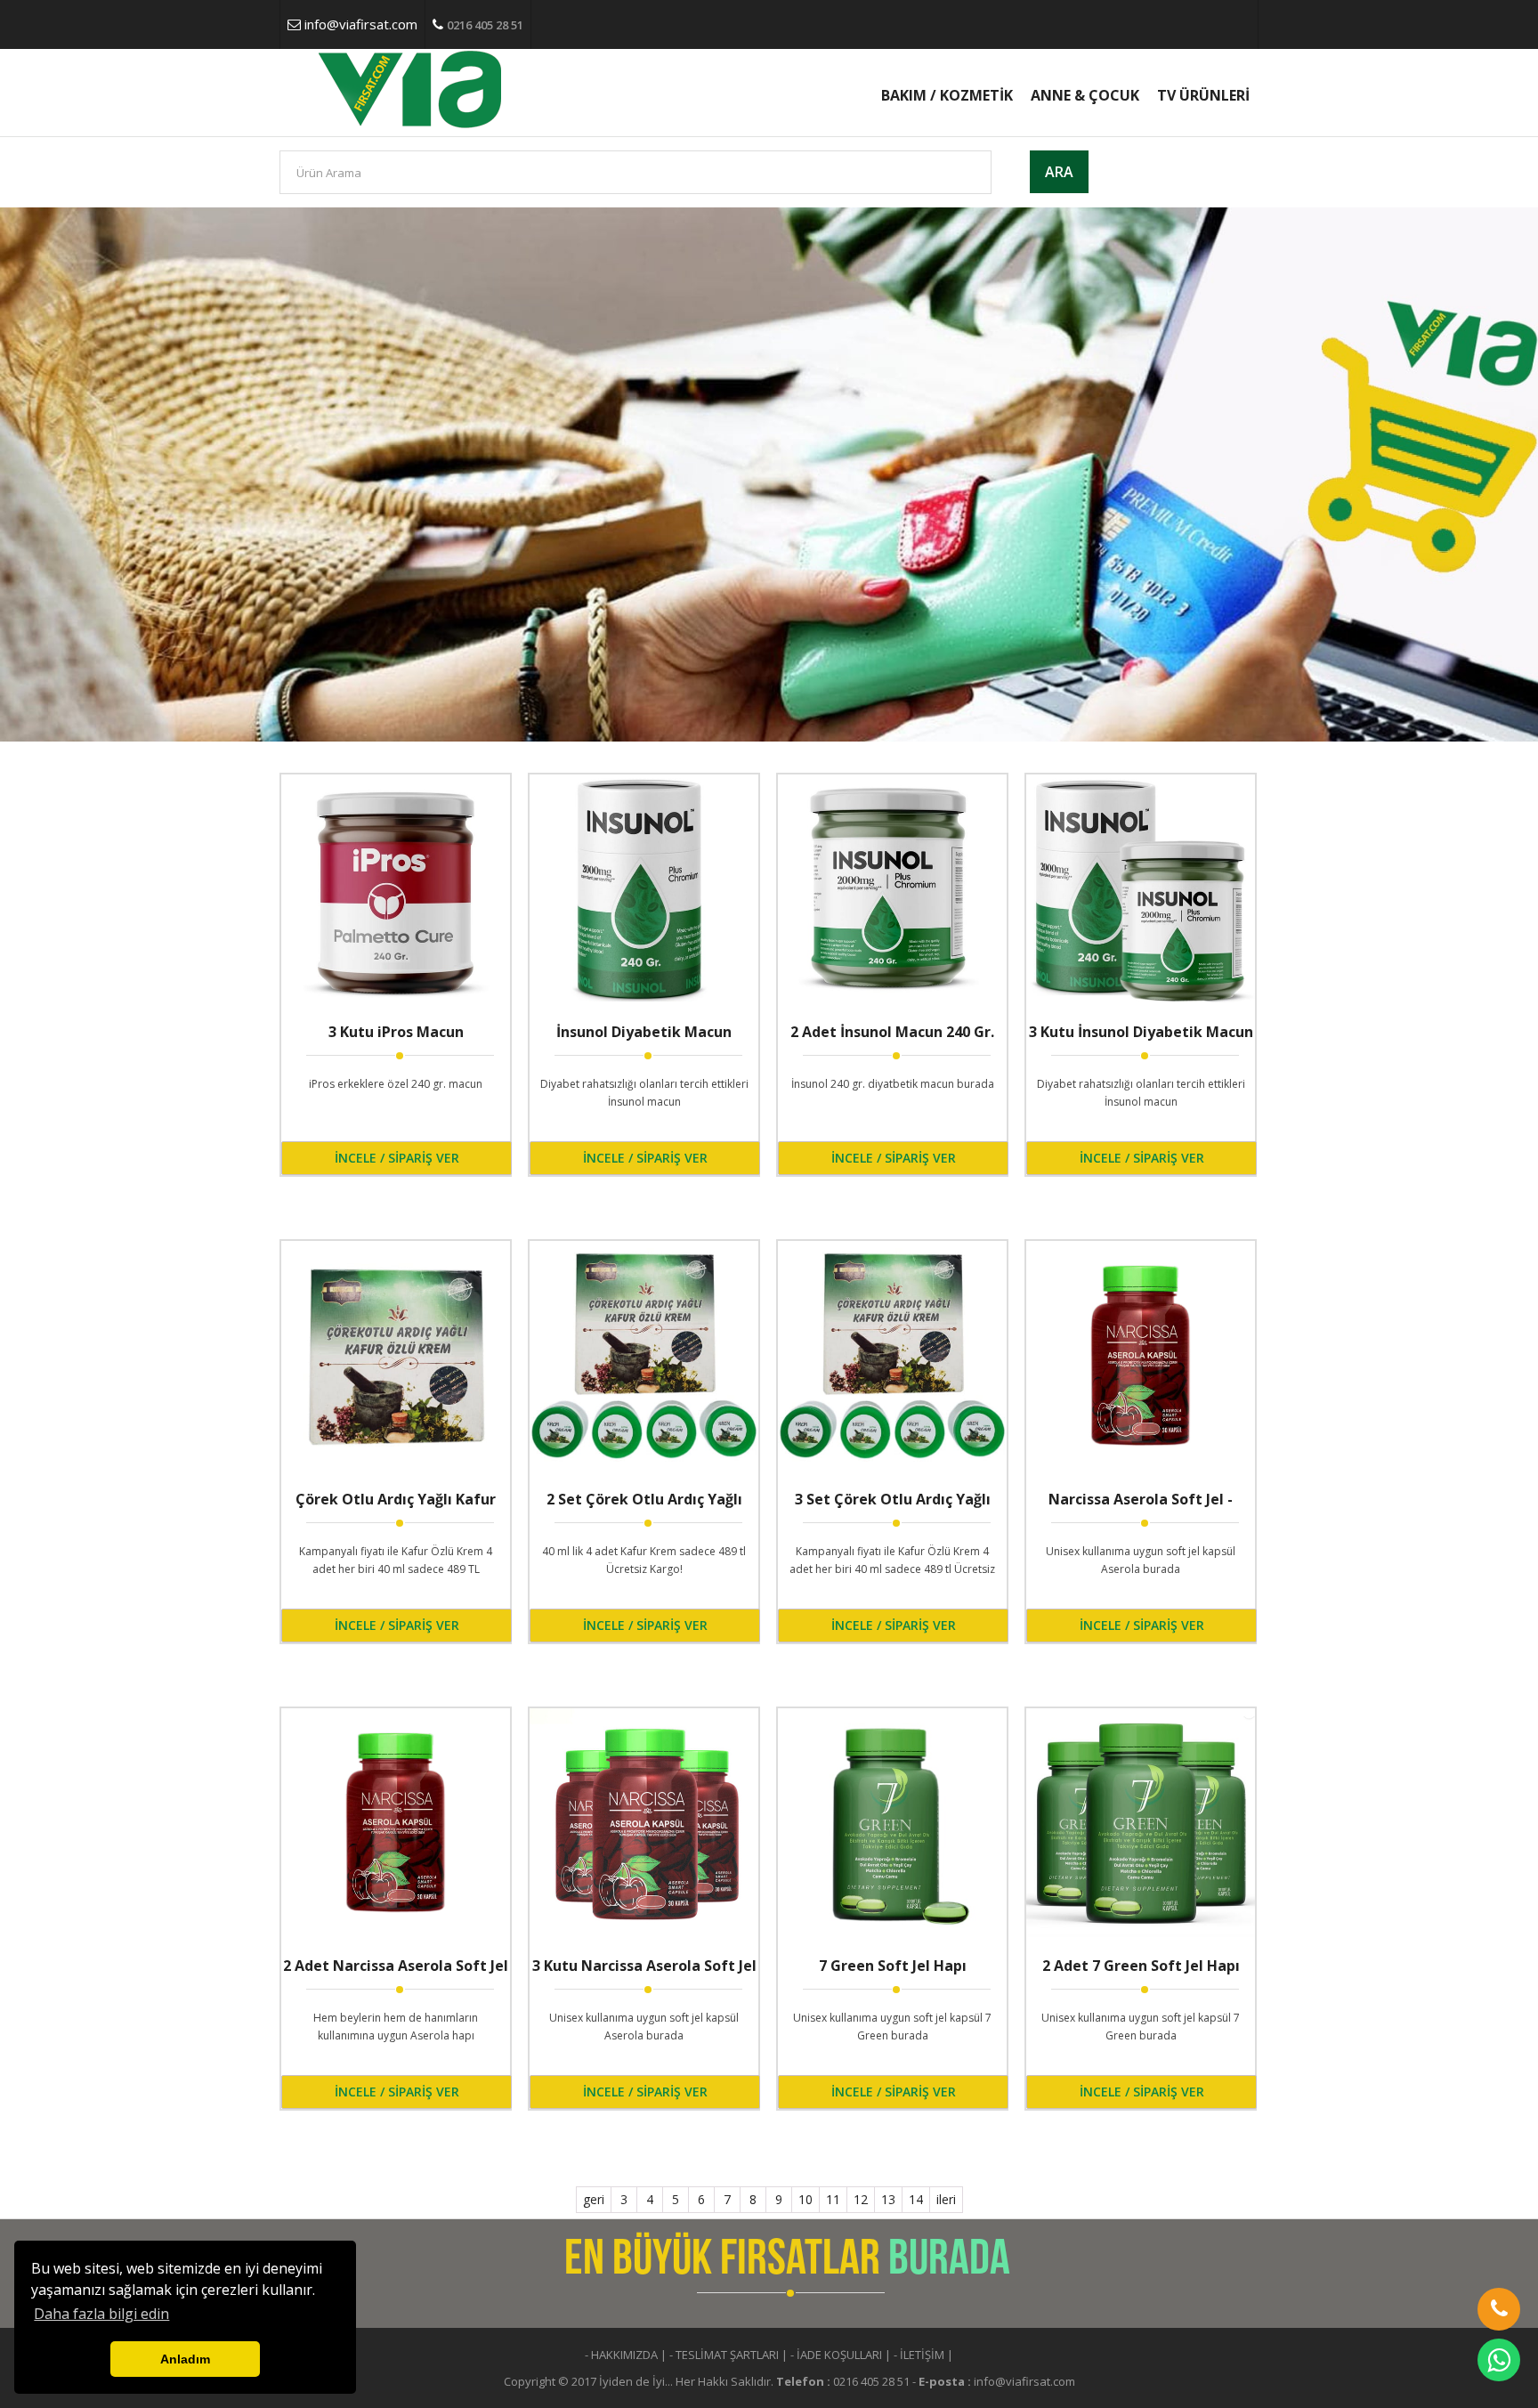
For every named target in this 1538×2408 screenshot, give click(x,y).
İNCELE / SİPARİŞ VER (397, 1158)
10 (805, 2199)
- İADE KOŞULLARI (836, 2355)
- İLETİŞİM (919, 2355)
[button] (1499, 2309)
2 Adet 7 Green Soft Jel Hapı (1141, 1966)
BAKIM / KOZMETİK (947, 95)
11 (833, 2199)
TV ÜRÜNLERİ (1203, 95)
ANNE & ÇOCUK (1085, 95)
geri (594, 2199)
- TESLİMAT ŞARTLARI (724, 2355)
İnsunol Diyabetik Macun (644, 1032)
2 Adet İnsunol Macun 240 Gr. (892, 1032)
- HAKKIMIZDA (621, 2355)
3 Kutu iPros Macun (396, 1032)
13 (888, 2199)
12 (861, 2199)
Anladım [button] (185, 2359)
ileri (946, 2199)
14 (916, 2199)
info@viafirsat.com (361, 24)
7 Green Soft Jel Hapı (893, 1966)
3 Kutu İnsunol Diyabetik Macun (1141, 1032)
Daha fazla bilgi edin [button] (101, 2314)
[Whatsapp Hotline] (1499, 2360)
